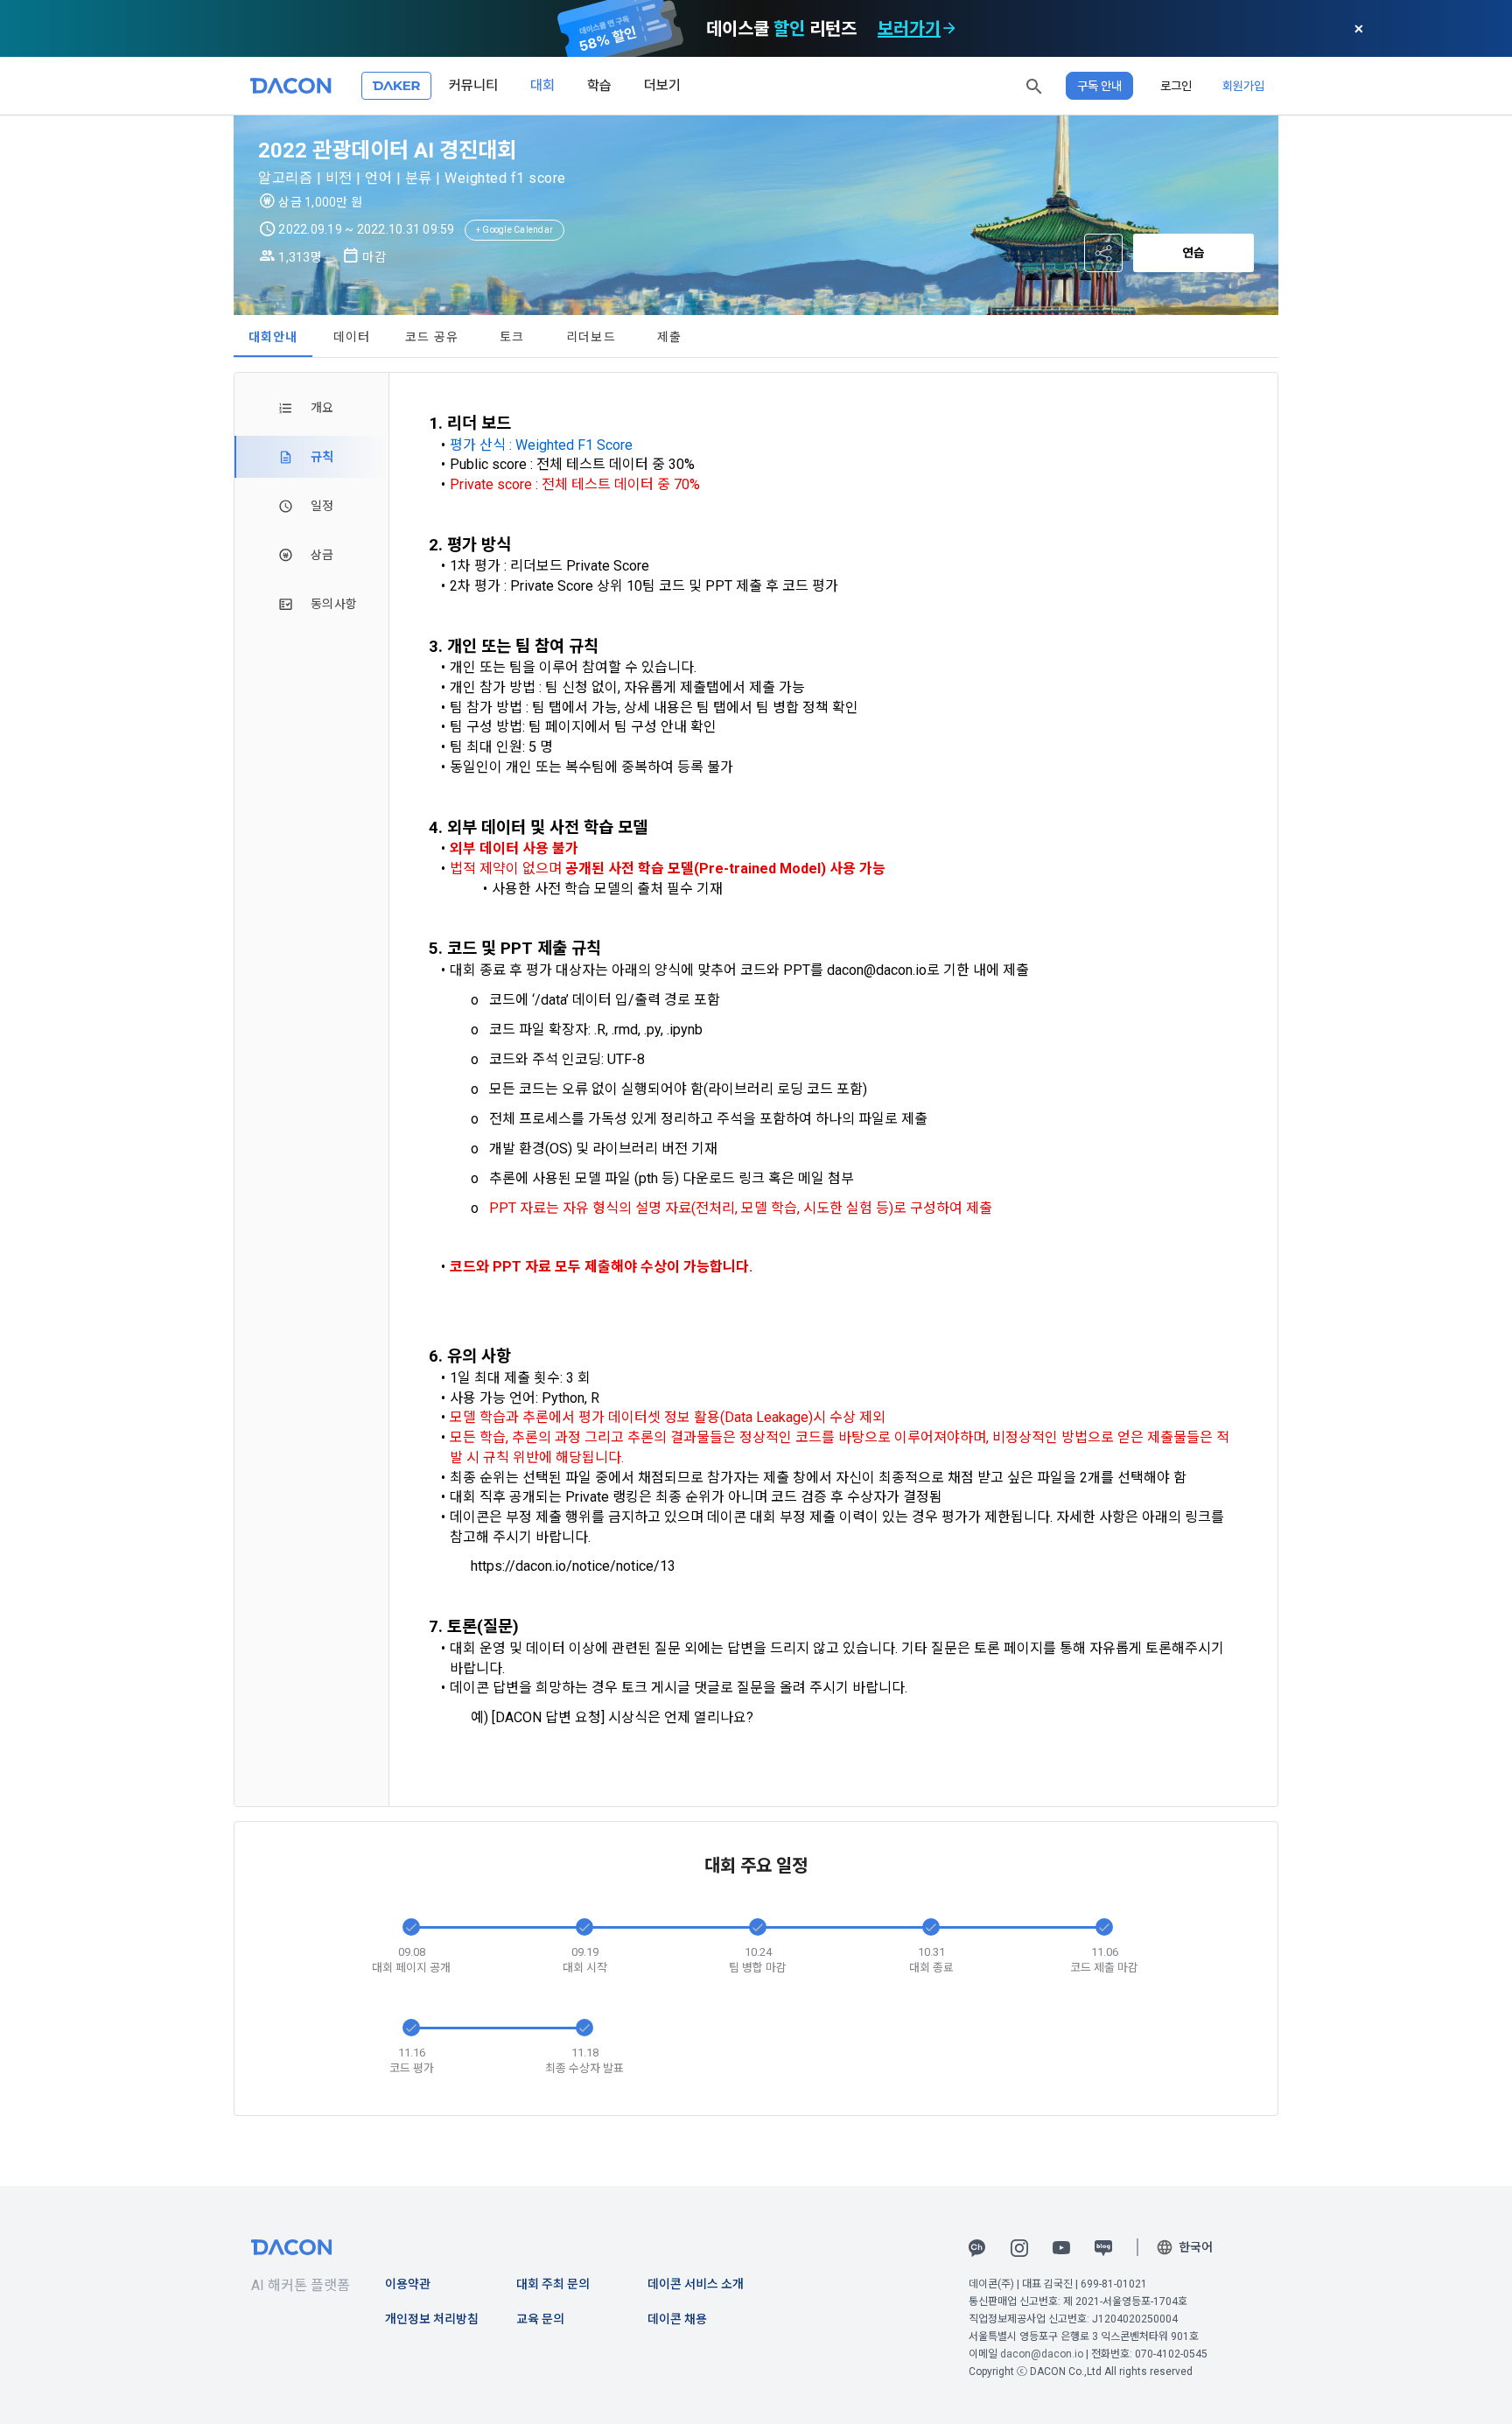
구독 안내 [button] (1099, 86)
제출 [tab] (670, 337)
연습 (1193, 253)
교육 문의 (540, 2319)
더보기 (662, 85)
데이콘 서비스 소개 (696, 2284)
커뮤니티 (473, 85)
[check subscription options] (949, 29)
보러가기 (909, 29)
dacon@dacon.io (1042, 2354)
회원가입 (1243, 86)
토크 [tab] (512, 337)
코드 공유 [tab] (432, 337)
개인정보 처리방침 (432, 2319)
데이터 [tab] (352, 337)
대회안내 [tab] (273, 337)
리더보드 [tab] (591, 337)
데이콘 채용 (677, 2319)
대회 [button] (542, 85)
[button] (1034, 86)
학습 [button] (599, 85)
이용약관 (408, 2284)
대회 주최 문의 (553, 2284)
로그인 (1176, 86)
